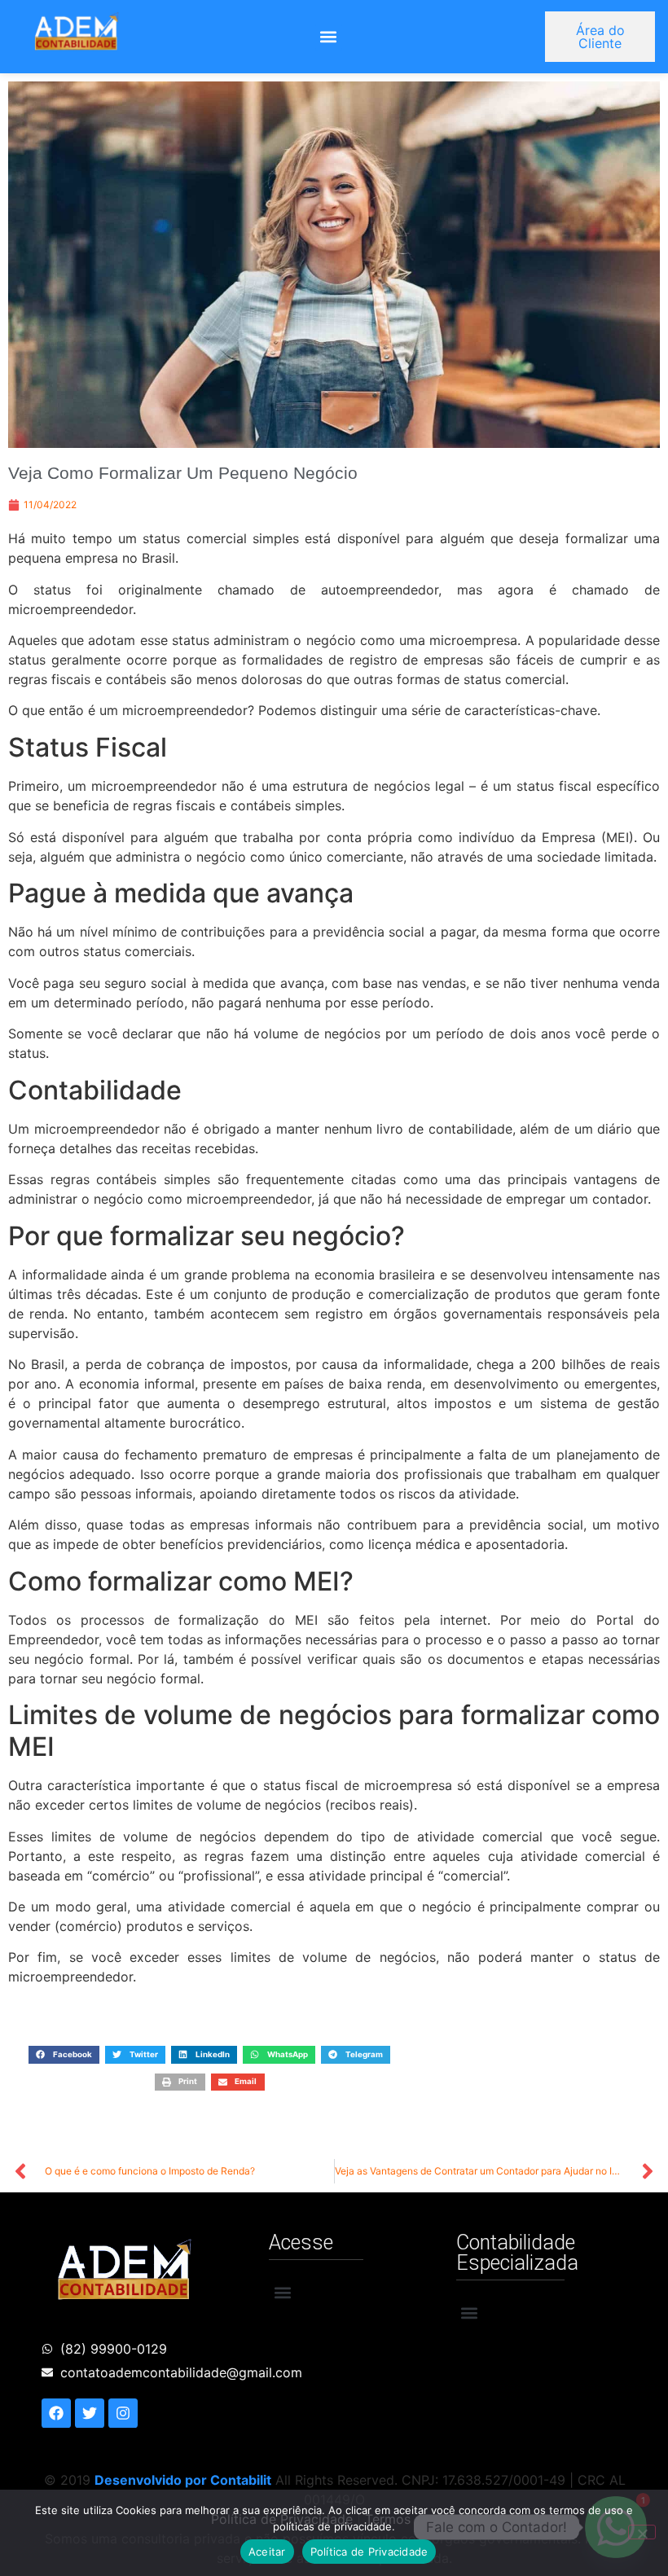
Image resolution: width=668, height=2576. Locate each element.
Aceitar (267, 2552)
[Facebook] (56, 2413)
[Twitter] (90, 2413)
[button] (329, 37)
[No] (642, 2532)
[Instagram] (123, 2413)
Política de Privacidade (369, 2552)
